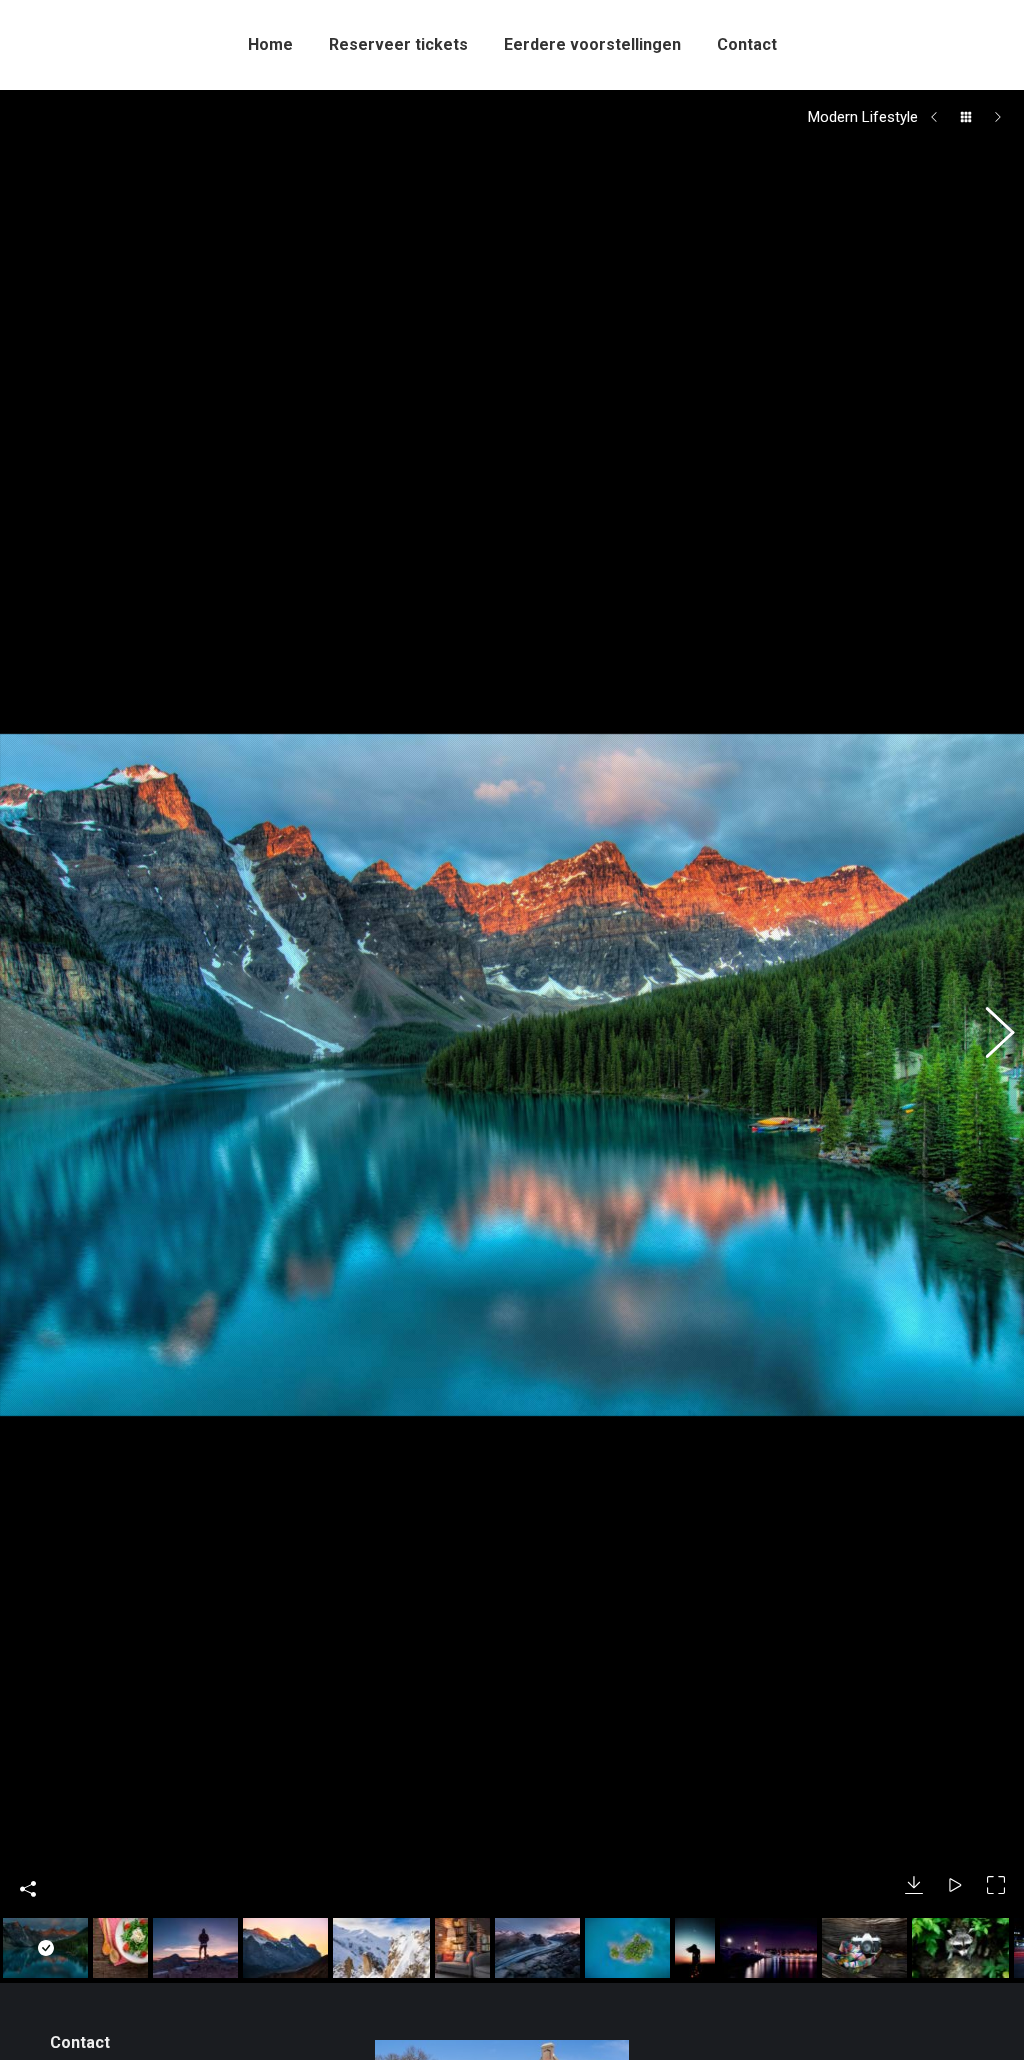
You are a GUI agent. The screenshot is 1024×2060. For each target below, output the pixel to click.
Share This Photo (28, 1966)
